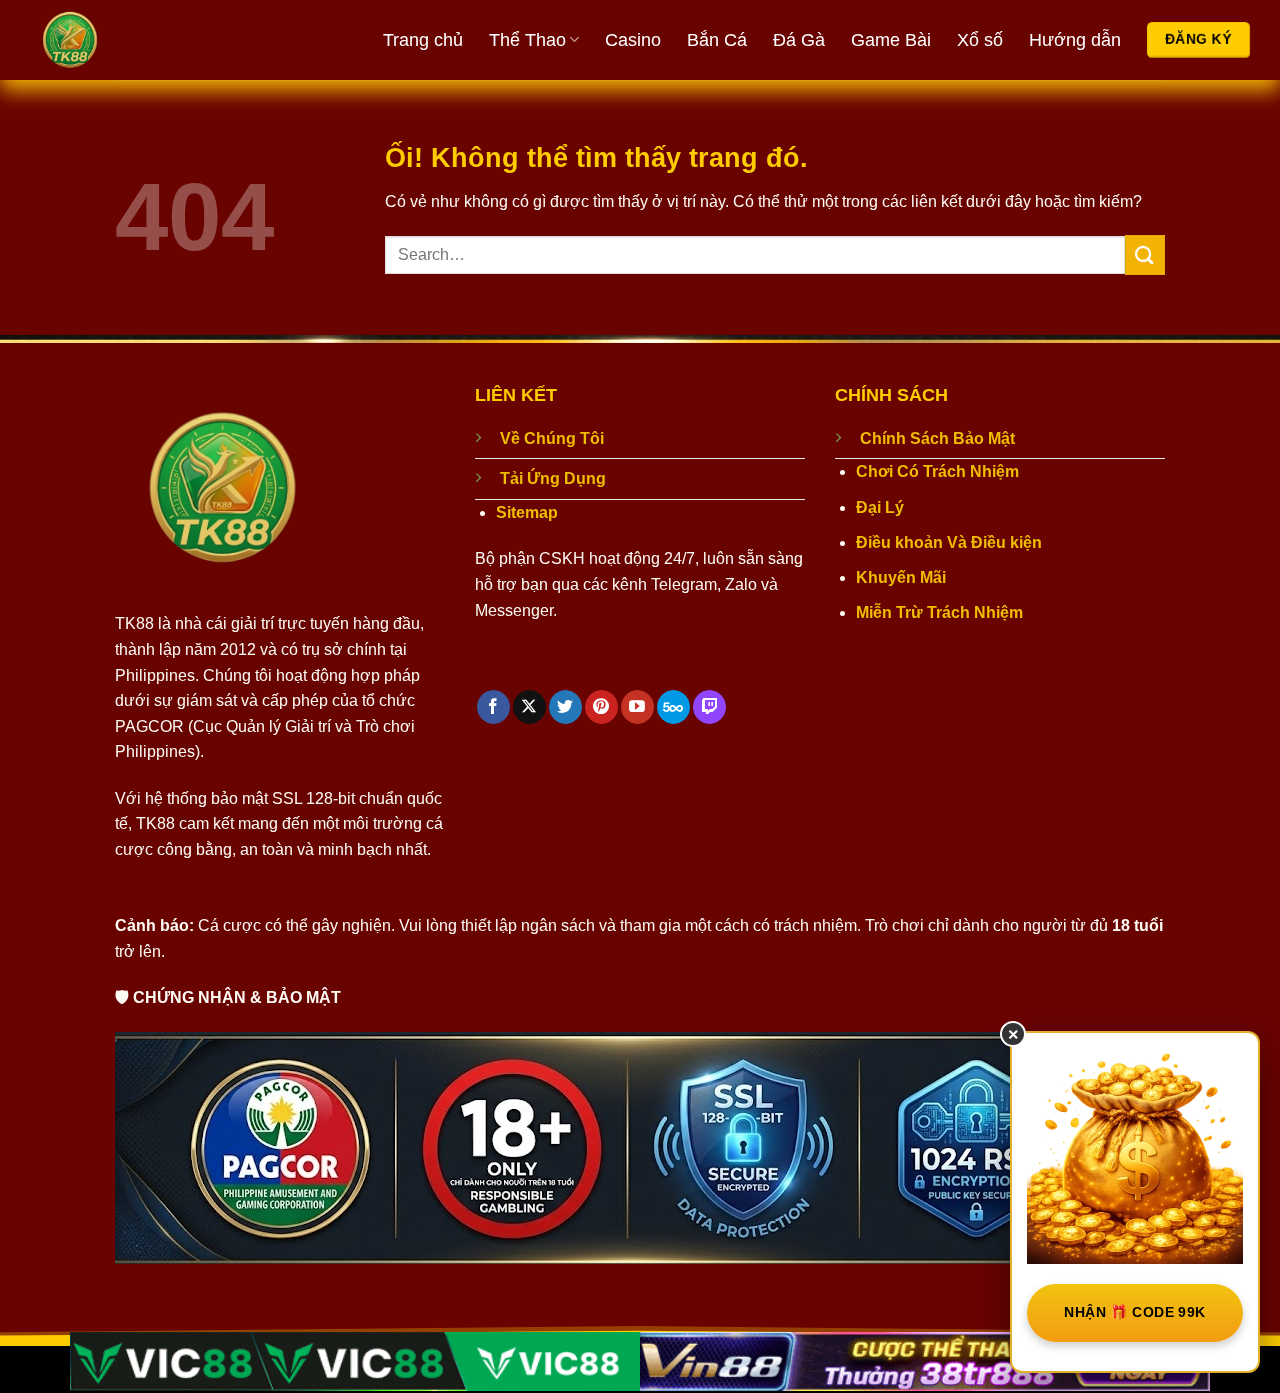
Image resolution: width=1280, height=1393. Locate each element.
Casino (633, 40)
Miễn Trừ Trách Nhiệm (939, 612)
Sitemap (527, 512)
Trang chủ (423, 40)
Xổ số (980, 40)
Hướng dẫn (1075, 40)
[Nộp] (1145, 254)
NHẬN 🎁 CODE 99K (1134, 1312)
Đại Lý (880, 507)
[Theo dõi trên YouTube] (637, 707)
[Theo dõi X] (529, 707)
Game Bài (891, 40)
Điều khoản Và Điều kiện (949, 542)
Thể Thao (527, 40)
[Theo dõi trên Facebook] (493, 707)
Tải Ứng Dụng (553, 478)
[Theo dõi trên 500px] (673, 707)
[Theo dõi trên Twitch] (709, 707)
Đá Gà (799, 40)
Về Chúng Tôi (552, 438)
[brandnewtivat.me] (145, 40)
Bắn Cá (717, 40)
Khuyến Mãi (901, 577)
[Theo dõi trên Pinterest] (601, 707)
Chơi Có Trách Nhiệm (937, 471)
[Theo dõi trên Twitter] (565, 707)
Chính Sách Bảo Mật (937, 438)
